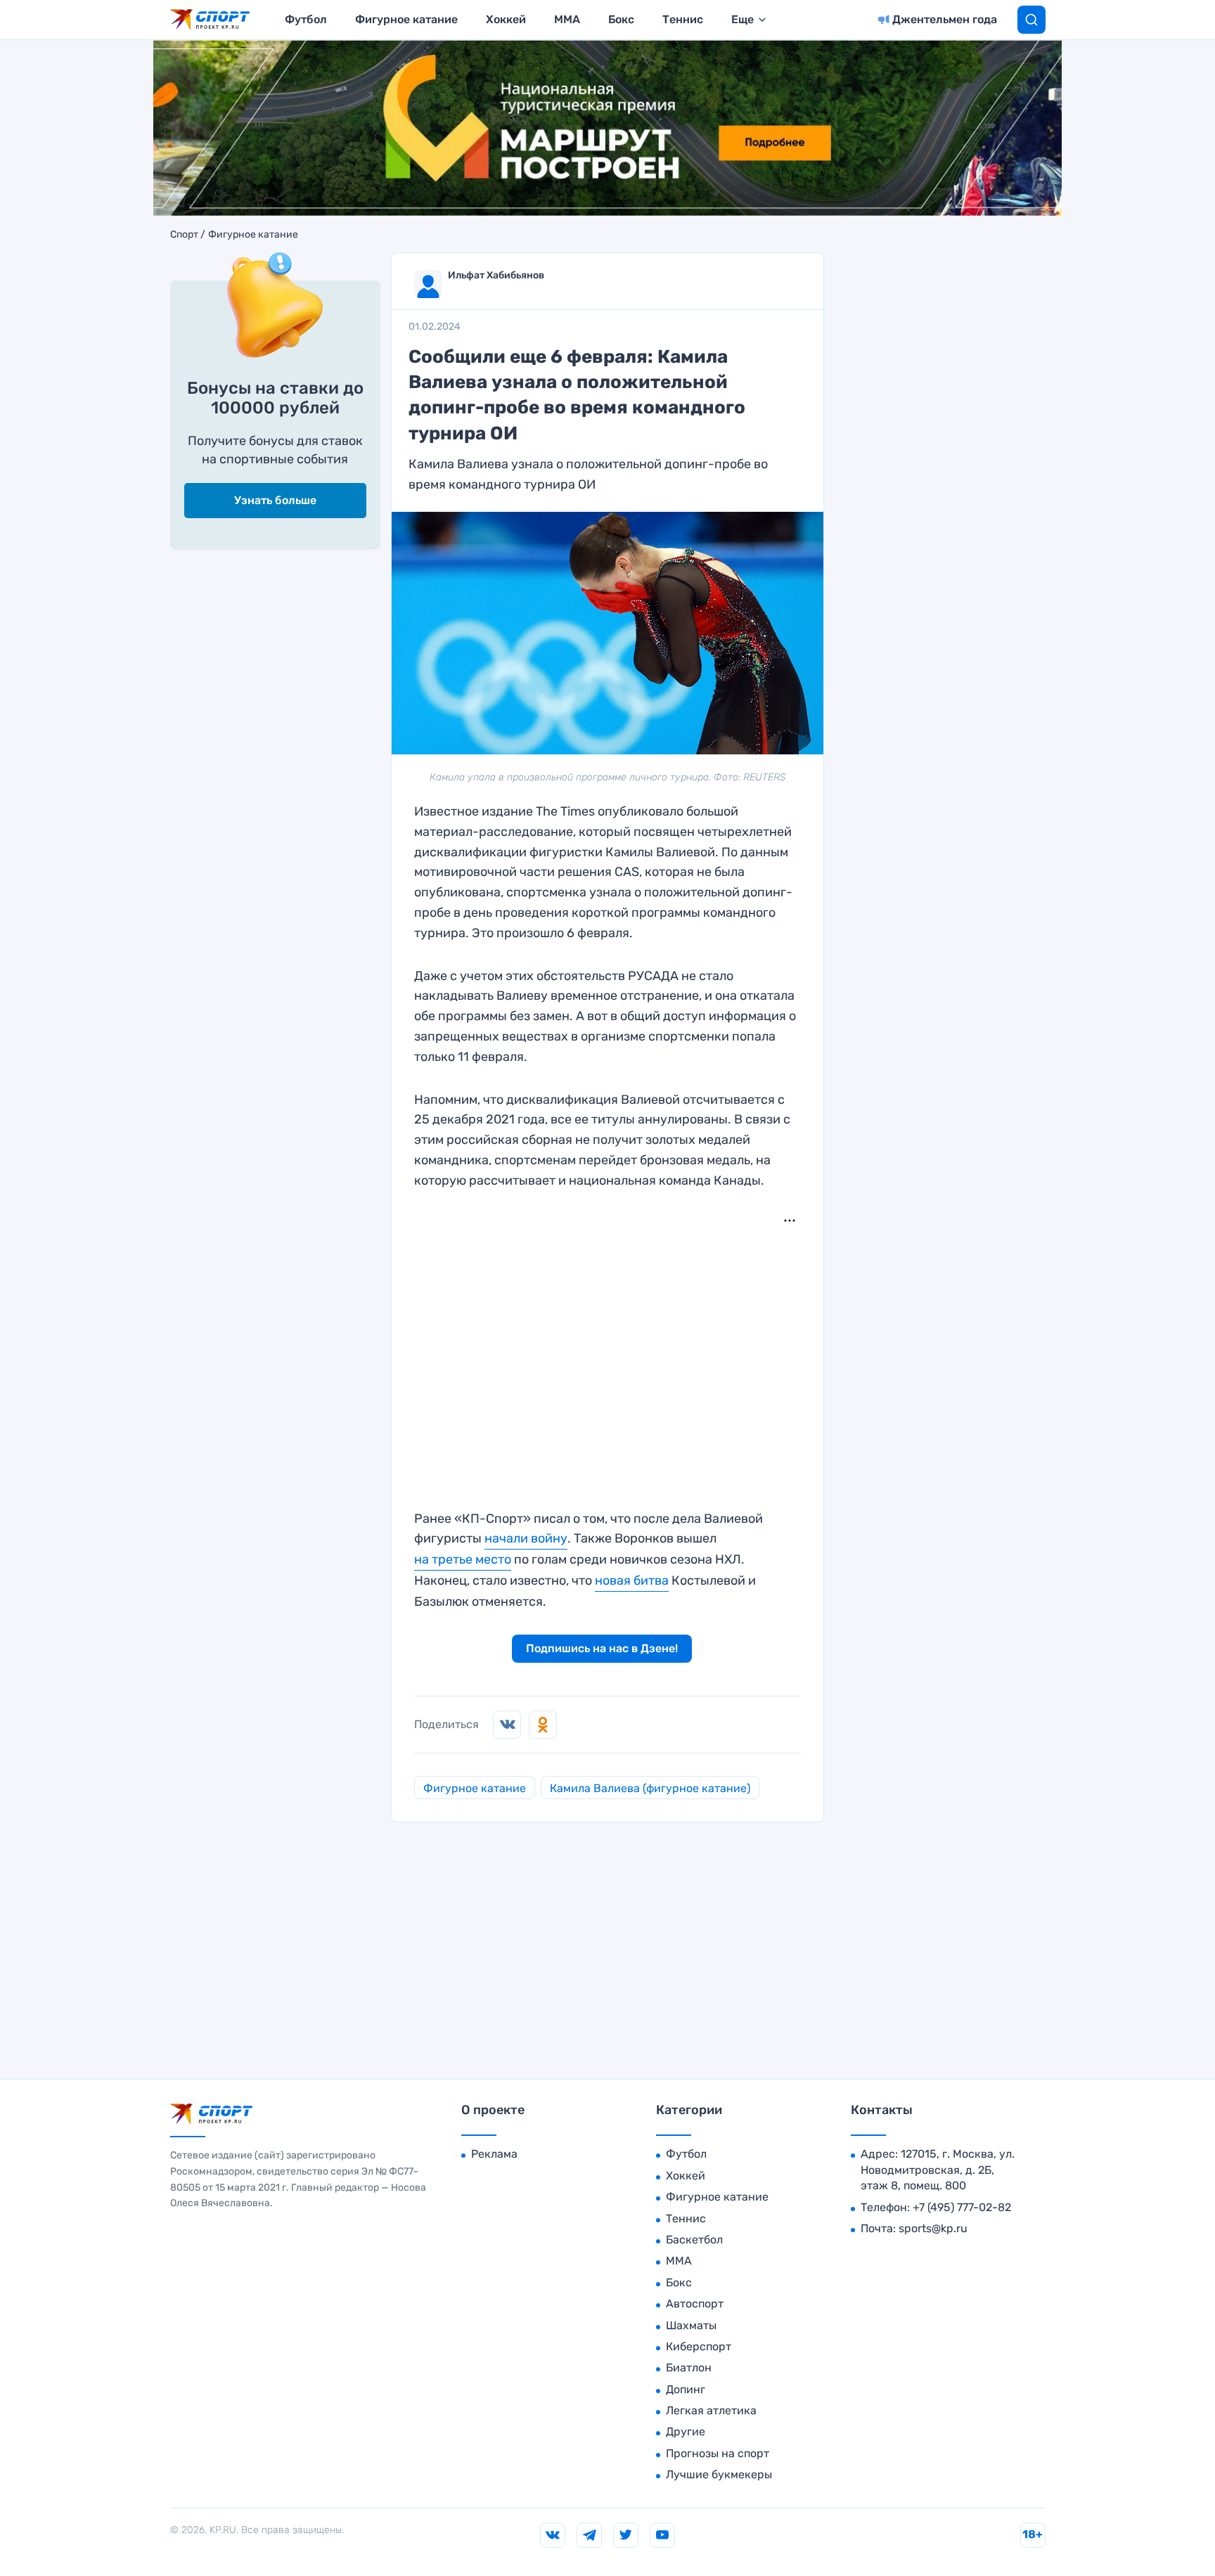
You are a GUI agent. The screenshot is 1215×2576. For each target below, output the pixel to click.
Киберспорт (699, 2346)
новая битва (632, 1580)
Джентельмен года (945, 19)
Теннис (683, 19)
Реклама (494, 2154)
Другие (686, 2432)
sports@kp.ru (933, 2228)
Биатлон (689, 2368)
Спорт (184, 235)
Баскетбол (694, 2240)
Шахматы (691, 2325)
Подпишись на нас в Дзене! (602, 1648)
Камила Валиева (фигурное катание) (650, 1788)
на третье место (463, 1559)
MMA (567, 19)
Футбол (306, 19)
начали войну (526, 1538)
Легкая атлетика (711, 2410)
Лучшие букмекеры (719, 2474)
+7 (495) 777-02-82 (962, 2207)
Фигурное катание (406, 19)
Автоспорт (695, 2304)
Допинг (686, 2389)
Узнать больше (275, 500)
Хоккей (506, 19)
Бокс (621, 19)
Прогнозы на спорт (718, 2453)
